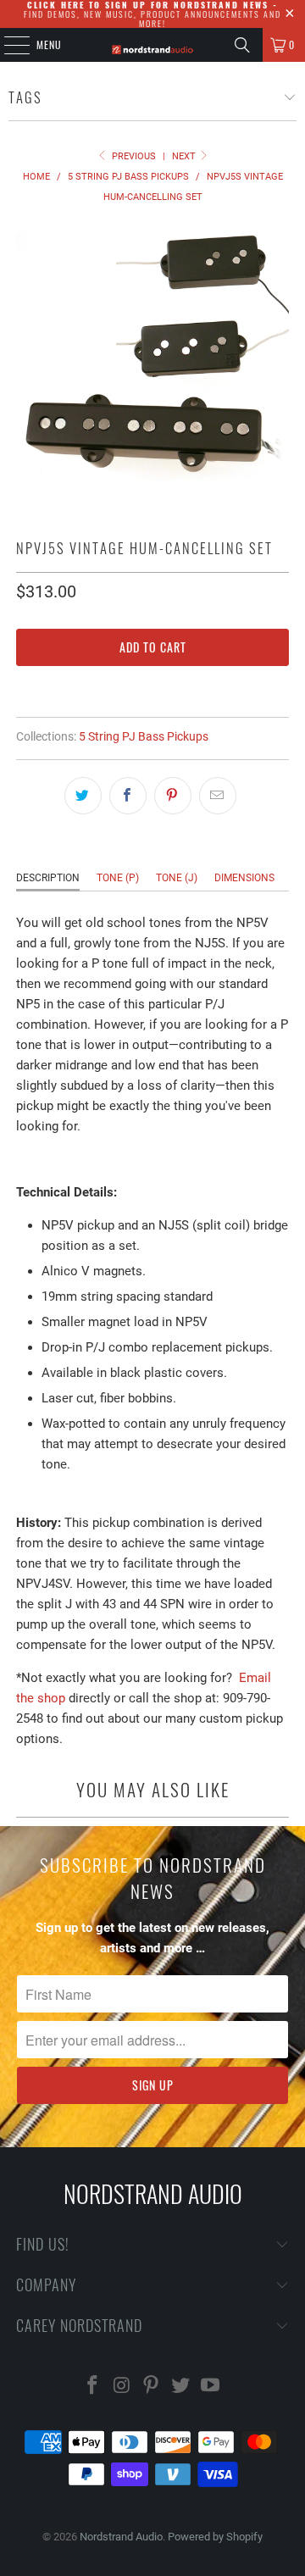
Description (48, 878)
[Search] (242, 45)
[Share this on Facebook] (128, 796)
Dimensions (244, 878)
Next (185, 156)
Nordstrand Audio (121, 2537)
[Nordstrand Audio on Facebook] (93, 2387)
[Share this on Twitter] (83, 796)
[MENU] (8, 45)
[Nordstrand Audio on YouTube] (211, 2387)
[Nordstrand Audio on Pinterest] (152, 2387)
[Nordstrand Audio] (152, 45)
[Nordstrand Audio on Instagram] (122, 2387)
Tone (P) (118, 878)
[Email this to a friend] (218, 796)
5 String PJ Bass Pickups (144, 736)
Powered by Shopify (215, 2537)
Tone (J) (177, 878)
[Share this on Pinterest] (173, 796)
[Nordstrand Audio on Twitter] (181, 2387)
